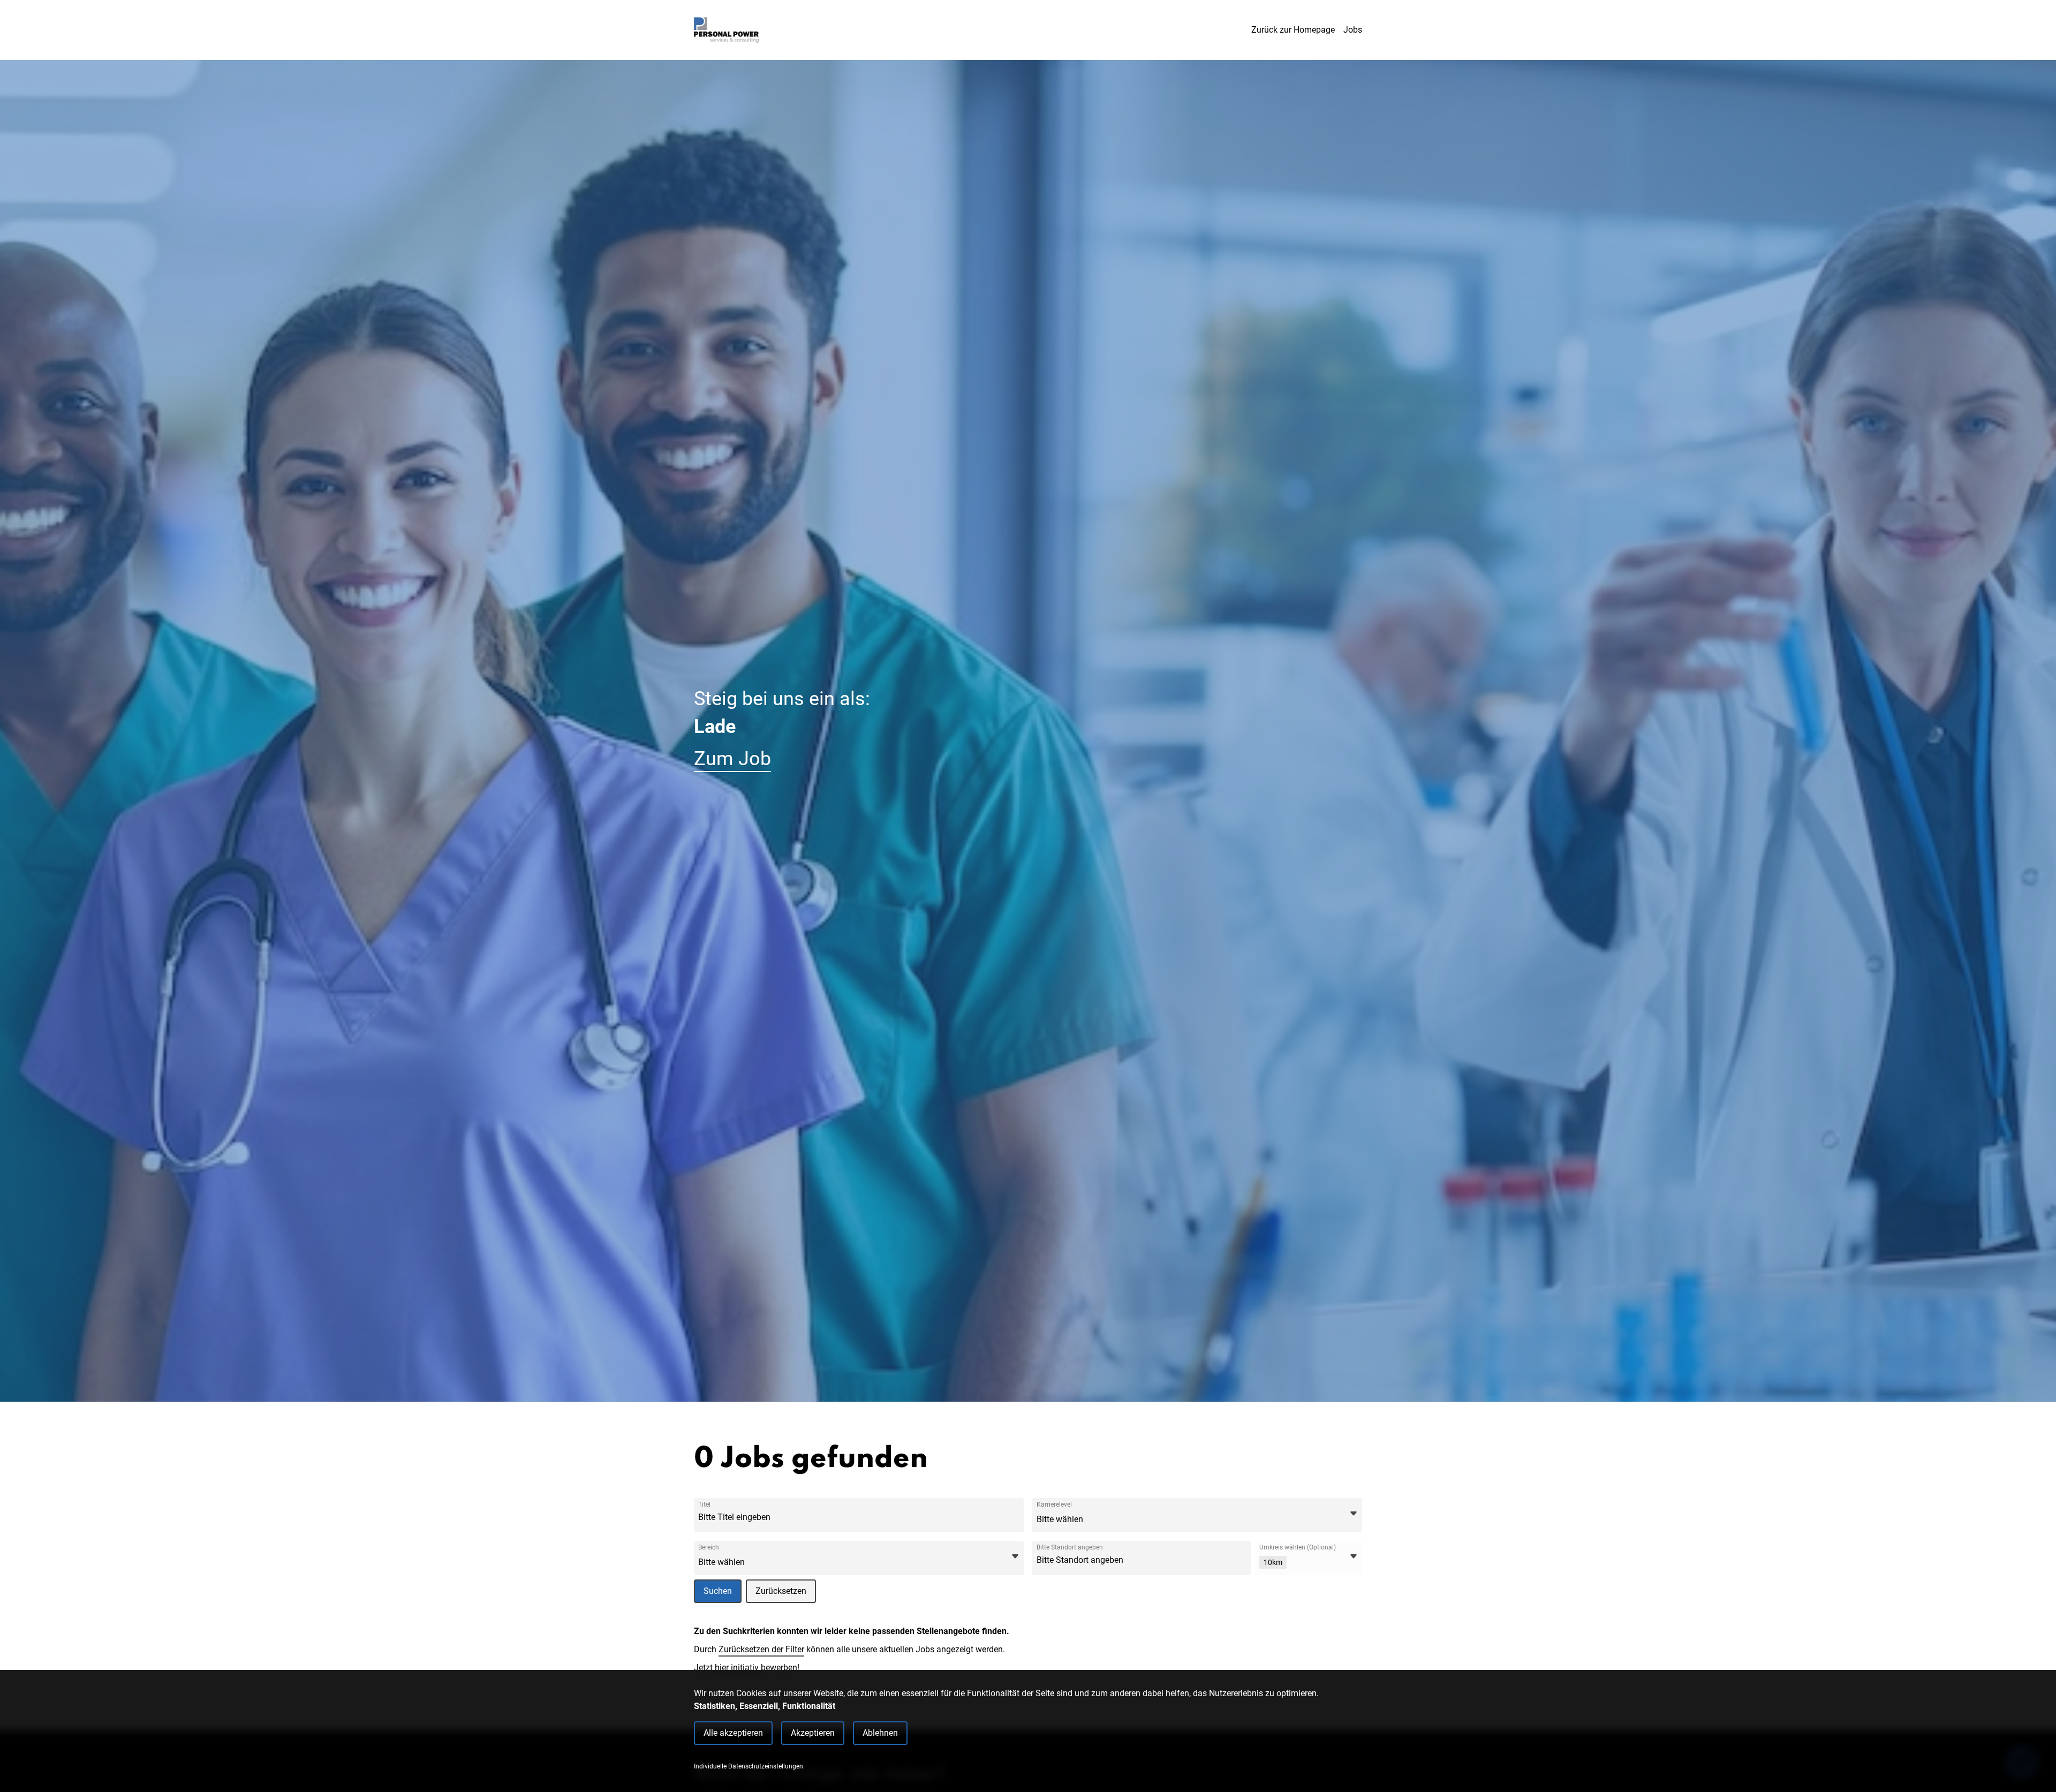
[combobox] (778, 1517)
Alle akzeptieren (733, 1733)
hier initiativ (738, 1668)
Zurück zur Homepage (1293, 30)
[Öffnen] (1354, 1514)
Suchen (718, 1591)
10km (1273, 1562)
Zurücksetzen (781, 1591)
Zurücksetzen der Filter (761, 1649)
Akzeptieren (813, 1733)
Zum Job (732, 759)
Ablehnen (880, 1733)
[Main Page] (726, 30)
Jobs (1353, 30)
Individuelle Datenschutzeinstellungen (749, 1766)
